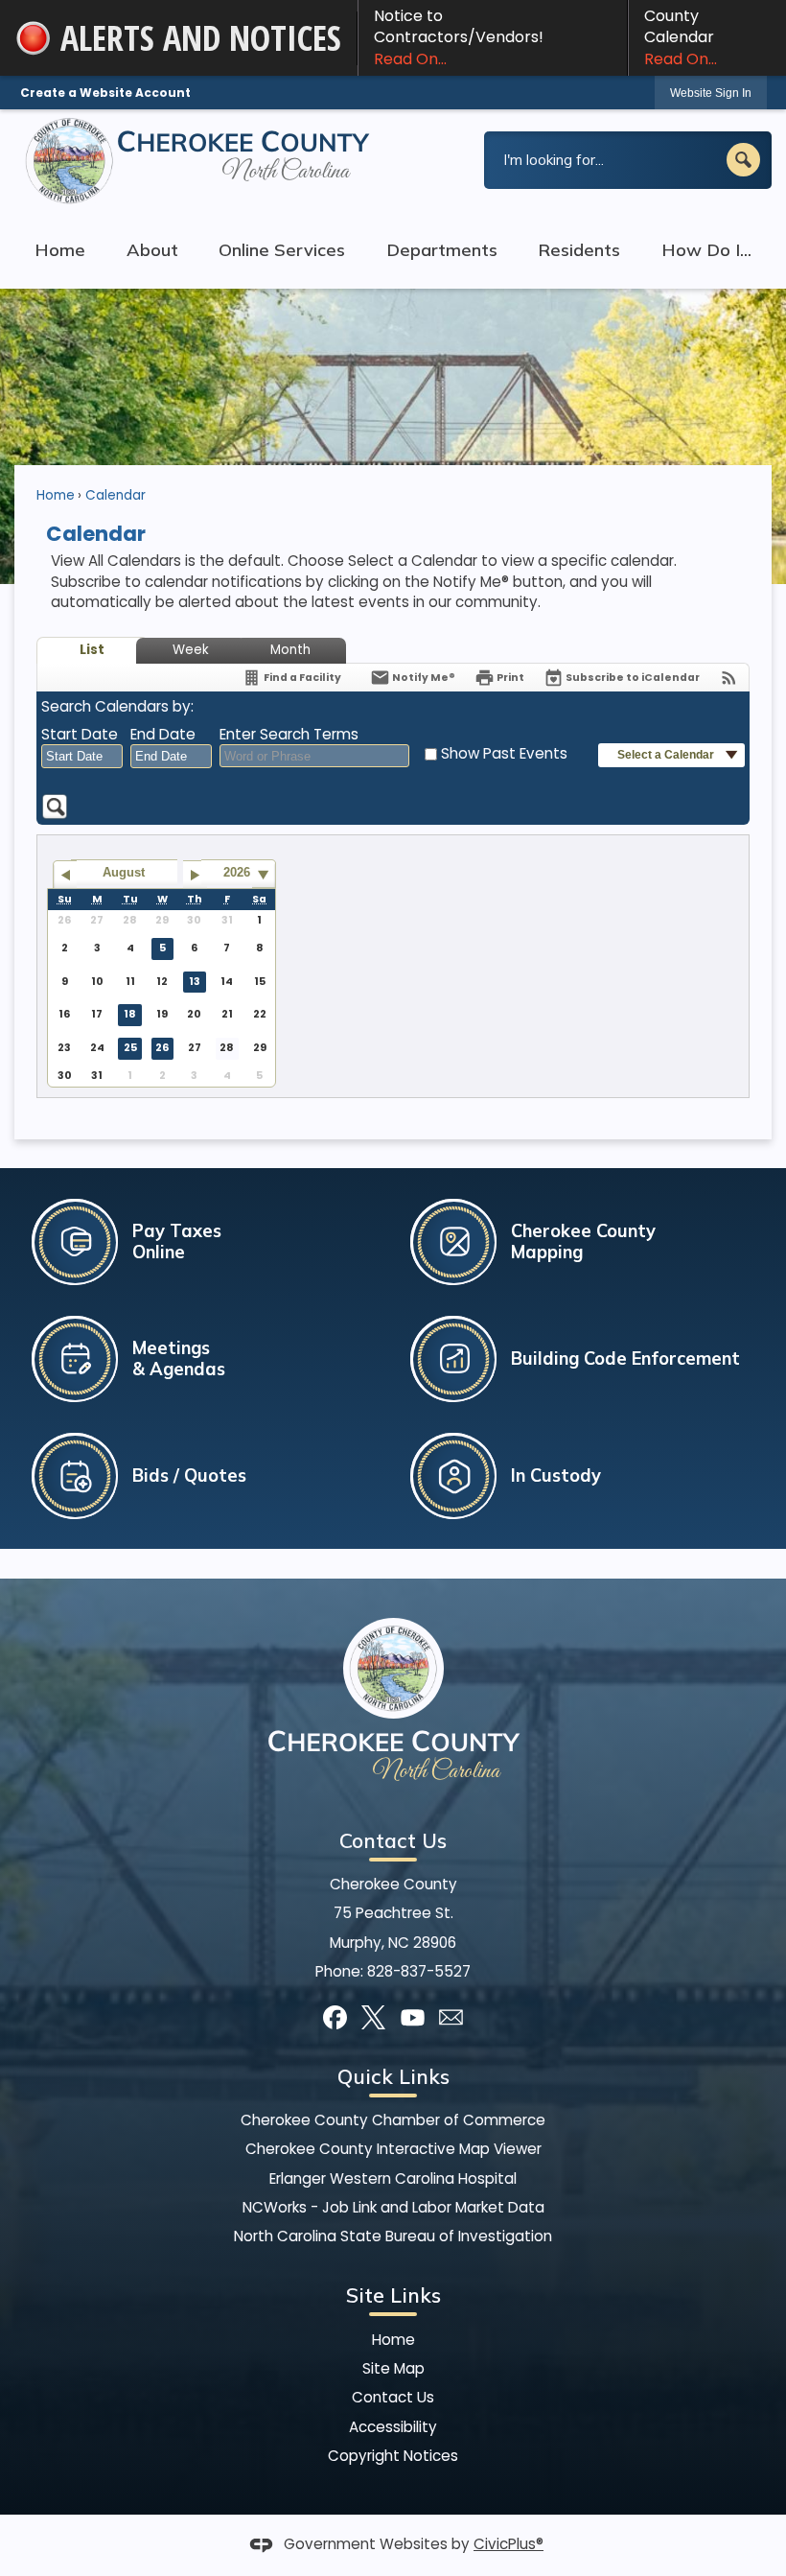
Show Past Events (504, 753)
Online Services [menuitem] (282, 250)
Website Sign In (711, 93)
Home (56, 495)
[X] (373, 2017)
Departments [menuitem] (442, 250)
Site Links (393, 2295)
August (124, 872)
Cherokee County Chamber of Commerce (393, 2120)
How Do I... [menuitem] (706, 250)
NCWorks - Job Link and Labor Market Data (393, 2207)
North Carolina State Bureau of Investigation (393, 2236)
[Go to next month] (195, 875)
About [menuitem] (152, 250)
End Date (163, 734)
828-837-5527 (419, 1971)
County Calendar (681, 37)
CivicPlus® (509, 2544)
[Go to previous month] (65, 875)
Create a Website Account (105, 93)
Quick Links (393, 2076)
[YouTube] (413, 2017)
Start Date (80, 734)
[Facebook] (335, 2017)
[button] (743, 160)
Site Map (393, 2368)
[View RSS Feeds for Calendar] (729, 678)
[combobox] (82, 757)
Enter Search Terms (289, 734)
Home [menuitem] (60, 250)
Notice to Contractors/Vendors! (459, 37)
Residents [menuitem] (579, 250)
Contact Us (393, 2397)
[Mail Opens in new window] (451, 2017)
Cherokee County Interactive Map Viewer (393, 2149)
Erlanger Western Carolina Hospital (393, 2178)
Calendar (116, 495)
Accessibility (393, 2427)
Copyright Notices (393, 2456)
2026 (237, 872)
